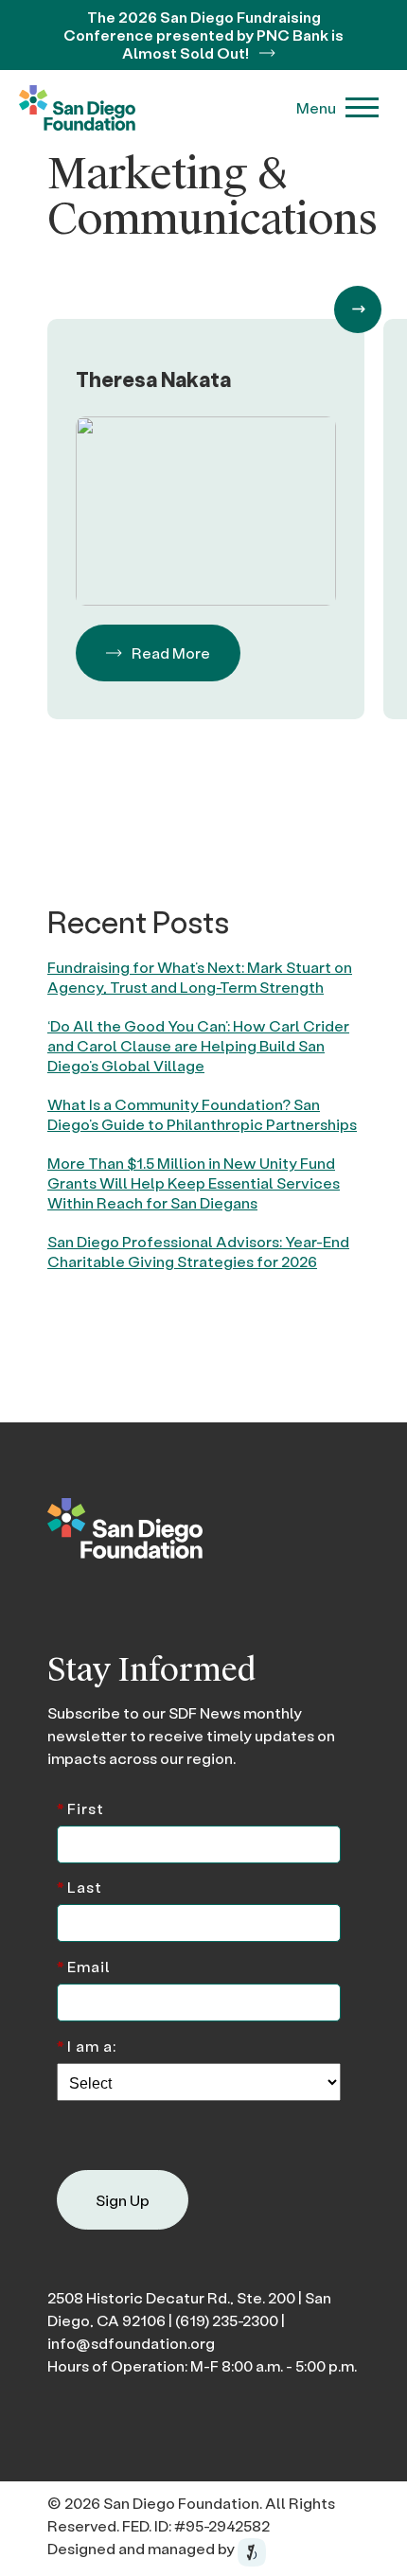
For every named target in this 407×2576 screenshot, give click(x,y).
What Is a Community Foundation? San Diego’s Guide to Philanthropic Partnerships (202, 1114)
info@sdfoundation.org (131, 2343)
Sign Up (123, 2200)
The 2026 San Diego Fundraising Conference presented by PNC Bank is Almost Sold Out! (203, 35)
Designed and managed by (142, 2548)
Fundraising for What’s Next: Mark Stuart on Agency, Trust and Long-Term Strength (200, 977)
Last (80, 1886)
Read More (171, 653)
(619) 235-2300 (227, 2320)
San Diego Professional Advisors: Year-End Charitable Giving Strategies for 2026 (198, 1251)
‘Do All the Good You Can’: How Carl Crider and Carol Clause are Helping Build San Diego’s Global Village (198, 1045)
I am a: (87, 2045)
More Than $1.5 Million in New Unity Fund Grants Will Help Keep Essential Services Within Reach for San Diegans (194, 1182)
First (80, 1807)
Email (84, 1965)
